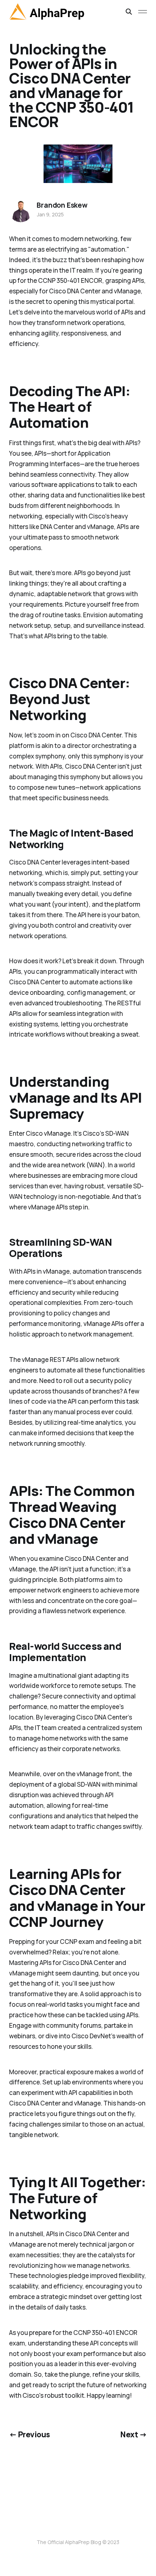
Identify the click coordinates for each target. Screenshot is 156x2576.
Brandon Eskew (62, 205)
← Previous (29, 2434)
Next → (134, 2434)
